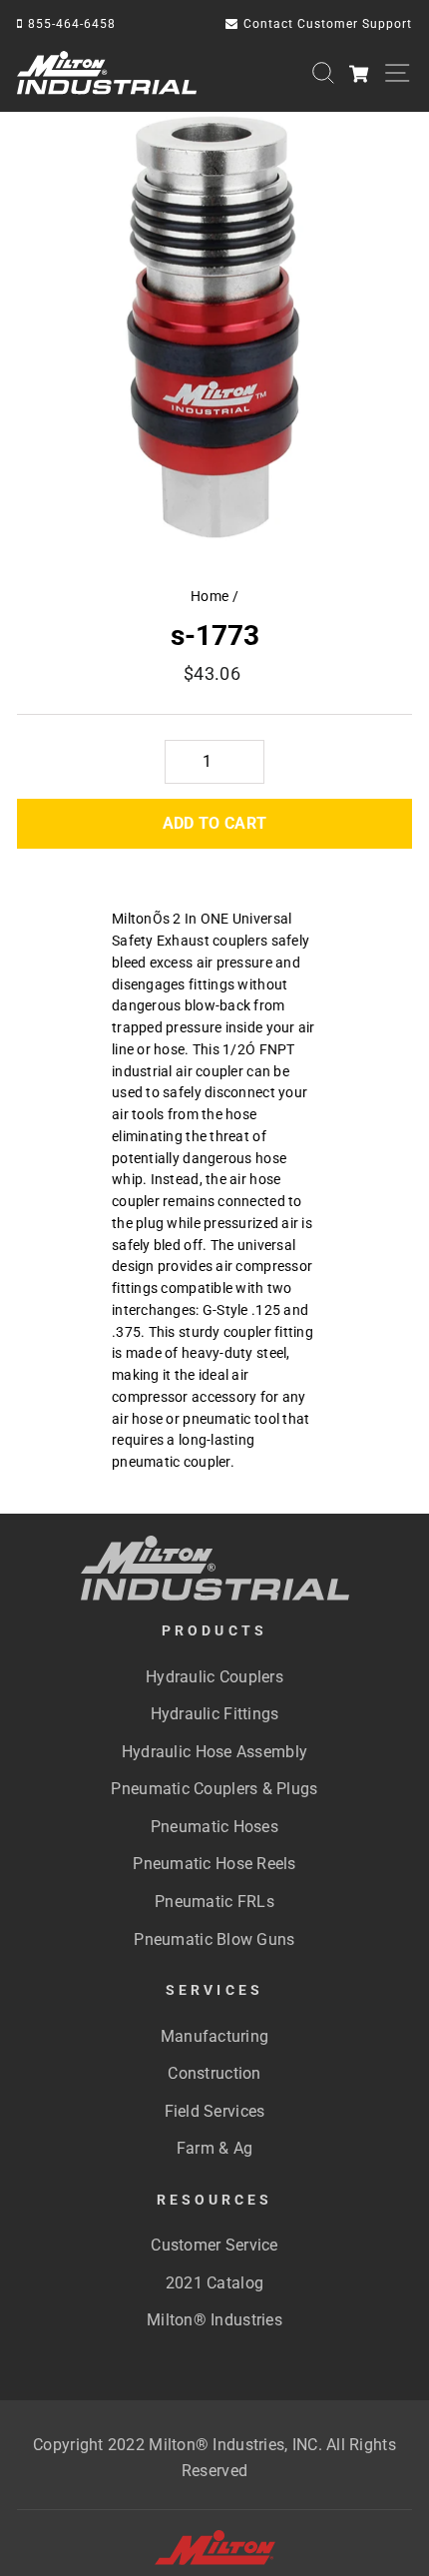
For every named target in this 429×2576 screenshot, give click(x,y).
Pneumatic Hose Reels (214, 1864)
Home (210, 596)
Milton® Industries (214, 2320)
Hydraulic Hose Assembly (214, 1752)
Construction (214, 2073)
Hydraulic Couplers (214, 1677)
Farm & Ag (214, 2148)
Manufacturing (215, 2036)
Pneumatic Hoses (214, 1827)
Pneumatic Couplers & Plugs (214, 1789)
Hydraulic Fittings (215, 1714)
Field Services (215, 2111)
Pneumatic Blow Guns (214, 1939)
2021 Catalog (214, 2283)
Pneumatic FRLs (214, 1902)
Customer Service (214, 2245)
